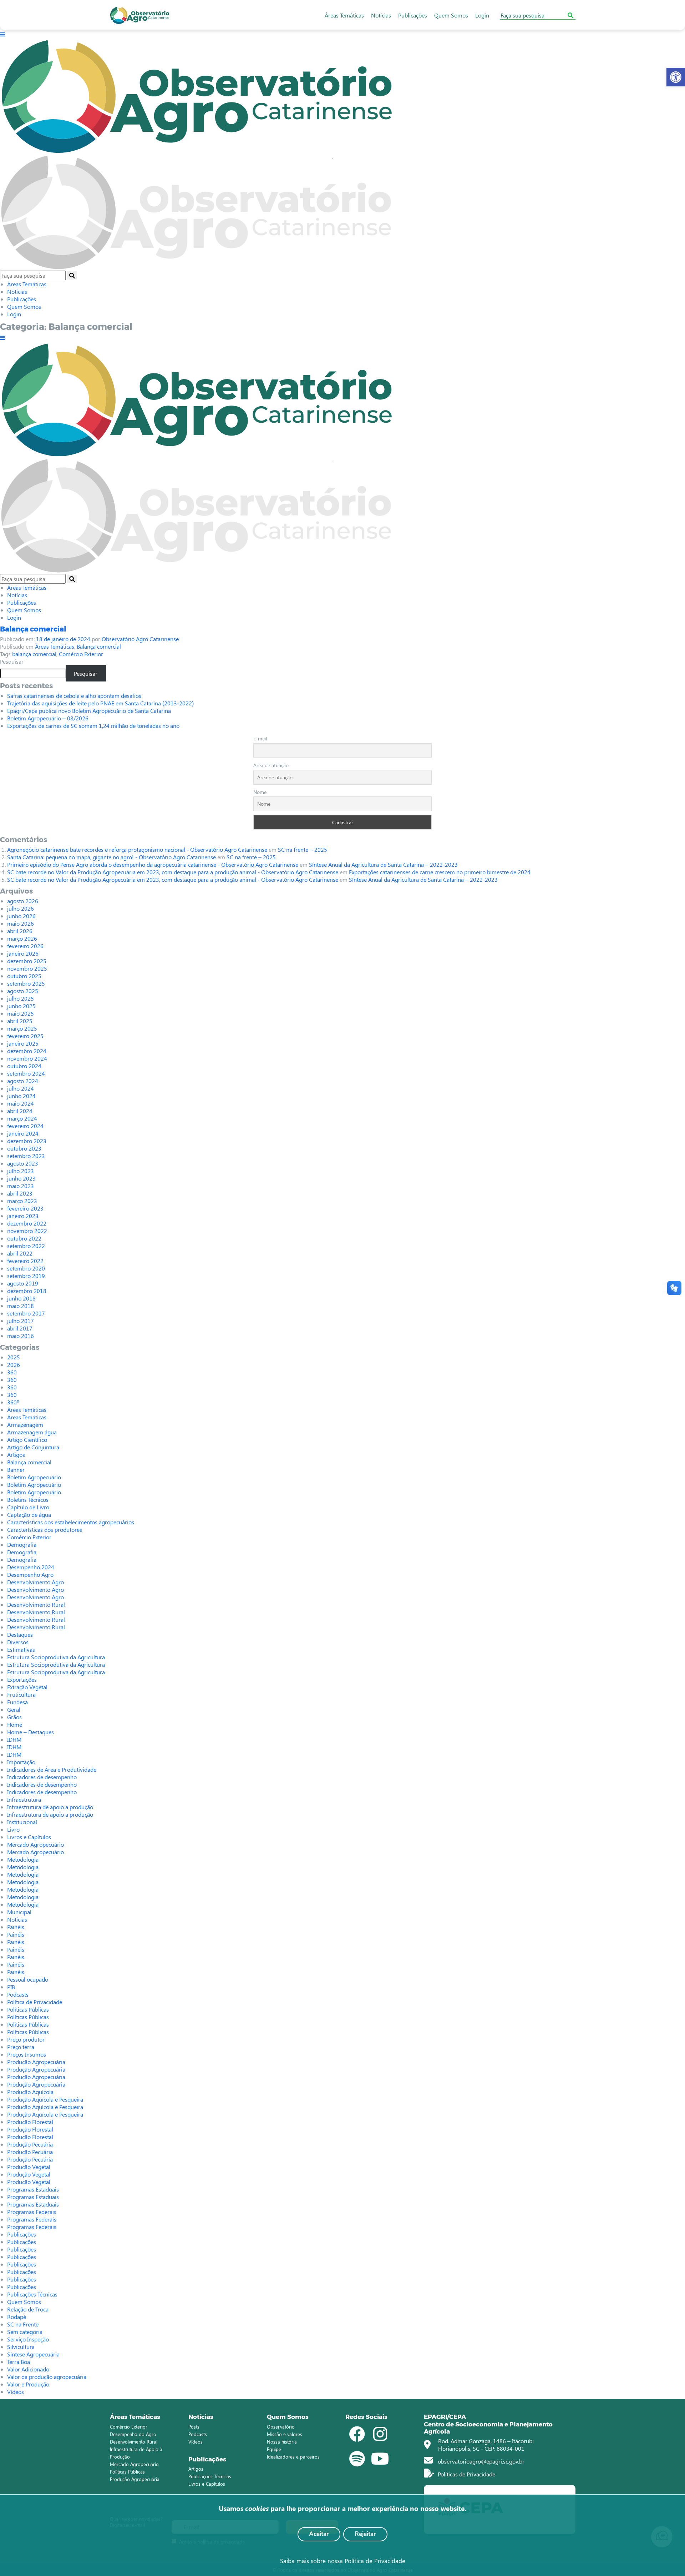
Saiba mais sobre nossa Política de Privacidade (343, 2561)
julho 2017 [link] (21, 1321)
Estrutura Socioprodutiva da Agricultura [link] (56, 1657)
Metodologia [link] (23, 1859)
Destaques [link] (20, 1634)
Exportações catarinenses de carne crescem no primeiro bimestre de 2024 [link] (440, 872)
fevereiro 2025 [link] (25, 1036)
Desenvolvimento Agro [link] (35, 1582)
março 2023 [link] (22, 1201)
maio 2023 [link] (21, 1186)
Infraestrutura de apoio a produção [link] (50, 1807)
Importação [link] (21, 1762)
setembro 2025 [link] (26, 983)
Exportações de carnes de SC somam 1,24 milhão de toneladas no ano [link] (93, 726)
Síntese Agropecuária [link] (33, 2354)
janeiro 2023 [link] (23, 1216)
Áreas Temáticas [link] (344, 15)
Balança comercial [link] (33, 629)
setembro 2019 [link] (26, 1276)
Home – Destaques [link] (31, 1732)
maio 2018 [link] (21, 1306)
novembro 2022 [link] (27, 1231)
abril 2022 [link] (20, 1253)
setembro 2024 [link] (26, 1073)
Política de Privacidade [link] (35, 2002)
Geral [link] (14, 1709)
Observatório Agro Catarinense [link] (140, 639)
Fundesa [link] (17, 1702)
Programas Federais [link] (32, 2212)
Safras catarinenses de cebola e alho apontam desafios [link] (74, 696)
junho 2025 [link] (21, 1006)
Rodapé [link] (17, 2317)
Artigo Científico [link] (27, 1440)
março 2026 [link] (22, 938)
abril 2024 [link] (20, 1111)
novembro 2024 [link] (27, 1058)
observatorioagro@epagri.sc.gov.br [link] (480, 2461)
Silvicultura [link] (21, 2347)
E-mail (260, 738)
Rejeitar (365, 2534)
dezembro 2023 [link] (27, 1141)
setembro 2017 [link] (26, 1313)
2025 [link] (14, 1357)
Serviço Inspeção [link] (28, 2339)
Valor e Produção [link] (28, 2384)
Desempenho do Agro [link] (133, 2434)
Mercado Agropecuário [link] (35, 1844)
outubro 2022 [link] (24, 1238)
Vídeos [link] (16, 2392)
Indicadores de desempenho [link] (42, 1777)
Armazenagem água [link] (32, 1432)
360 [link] (12, 1372)
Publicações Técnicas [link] (32, 2294)
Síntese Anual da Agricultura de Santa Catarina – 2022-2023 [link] (383, 864)
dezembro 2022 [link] (27, 1223)
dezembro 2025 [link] (27, 961)
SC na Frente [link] (23, 2324)
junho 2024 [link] (21, 1096)
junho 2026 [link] (21, 916)
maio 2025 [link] (21, 1013)
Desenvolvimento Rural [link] (36, 1604)
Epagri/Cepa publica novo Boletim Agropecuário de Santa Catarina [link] (89, 711)
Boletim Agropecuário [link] (34, 1477)
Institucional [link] (22, 1822)
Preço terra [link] (21, 2047)
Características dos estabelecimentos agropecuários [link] (71, 1522)
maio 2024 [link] (21, 1103)
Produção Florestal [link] (30, 2122)
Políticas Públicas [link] (28, 2009)
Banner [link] (16, 1470)
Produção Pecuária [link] (30, 2144)
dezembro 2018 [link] (27, 1291)
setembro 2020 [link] (26, 1268)
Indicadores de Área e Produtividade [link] (52, 1769)
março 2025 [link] (22, 1028)
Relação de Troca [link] (28, 2309)
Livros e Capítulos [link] (29, 1837)
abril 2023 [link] (20, 1193)
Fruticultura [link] (21, 1694)
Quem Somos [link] (451, 15)
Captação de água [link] (29, 1515)
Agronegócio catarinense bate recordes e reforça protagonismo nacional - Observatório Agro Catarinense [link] (137, 849)
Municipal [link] (19, 1912)
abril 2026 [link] (20, 931)
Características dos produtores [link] (45, 1529)
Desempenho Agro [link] (30, 1574)
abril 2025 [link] (20, 1021)
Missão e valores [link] (285, 2434)
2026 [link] (14, 1365)
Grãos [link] (14, 1717)
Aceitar (319, 2534)
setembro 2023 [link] (26, 1156)
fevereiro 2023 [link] (25, 1208)
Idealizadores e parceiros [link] (293, 2457)
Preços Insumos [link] (27, 2054)
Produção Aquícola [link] (30, 2092)
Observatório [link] (281, 2427)
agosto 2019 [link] (23, 1283)
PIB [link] (11, 1987)
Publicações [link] (413, 15)
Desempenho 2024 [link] (31, 1567)
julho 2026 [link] (21, 908)
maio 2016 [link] (21, 1336)
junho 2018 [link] (21, 1298)
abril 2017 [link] (20, 1328)
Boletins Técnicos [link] (28, 1500)
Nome (260, 792)
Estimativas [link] (21, 1649)
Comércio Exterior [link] (81, 654)
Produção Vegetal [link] (29, 2167)
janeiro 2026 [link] (23, 953)
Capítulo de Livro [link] (28, 1507)
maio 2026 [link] (21, 923)
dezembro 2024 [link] (27, 1051)
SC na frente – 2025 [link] (303, 849)
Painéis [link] (16, 1927)
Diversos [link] (18, 1642)
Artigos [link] (16, 1455)
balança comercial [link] (34, 654)
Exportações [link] (22, 1679)
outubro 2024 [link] (24, 1066)
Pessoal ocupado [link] (28, 1979)
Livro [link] (13, 1829)
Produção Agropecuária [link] (36, 2062)
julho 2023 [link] (21, 1171)
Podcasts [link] (18, 1994)
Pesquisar (12, 661)
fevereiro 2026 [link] (25, 946)
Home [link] (15, 1724)
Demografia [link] (22, 1544)
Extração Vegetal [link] (27, 1687)
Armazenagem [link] (25, 1425)
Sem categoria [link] (25, 2332)
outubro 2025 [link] (24, 976)
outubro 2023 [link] (24, 1148)
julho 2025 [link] (21, 998)
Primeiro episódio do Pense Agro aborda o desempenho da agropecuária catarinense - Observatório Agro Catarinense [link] (153, 864)
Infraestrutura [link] (24, 1799)
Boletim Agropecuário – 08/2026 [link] (48, 718)
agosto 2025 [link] (23, 991)
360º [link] (13, 1402)
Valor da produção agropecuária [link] (47, 2377)
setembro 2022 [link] (26, 1246)
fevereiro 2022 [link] (25, 1261)
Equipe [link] (274, 2449)
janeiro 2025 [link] (23, 1043)
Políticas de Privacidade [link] (466, 2474)
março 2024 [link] (22, 1118)
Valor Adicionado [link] (28, 2369)
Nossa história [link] (282, 2442)
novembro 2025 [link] (27, 968)
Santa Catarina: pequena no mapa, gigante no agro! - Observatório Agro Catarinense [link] (111, 857)
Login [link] (482, 15)
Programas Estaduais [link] (33, 2189)
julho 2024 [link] (21, 1088)
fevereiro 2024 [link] (25, 1126)
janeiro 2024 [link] (23, 1133)
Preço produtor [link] (26, 2039)
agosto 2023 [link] (23, 1163)
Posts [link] (194, 2427)
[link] (676, 77)
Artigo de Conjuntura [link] (33, 1447)
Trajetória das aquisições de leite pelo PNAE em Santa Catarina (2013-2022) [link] (100, 703)
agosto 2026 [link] (23, 901)
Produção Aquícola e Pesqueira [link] (45, 2099)
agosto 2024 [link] (23, 1081)
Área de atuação (271, 765)
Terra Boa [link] (19, 2362)
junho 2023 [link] (21, 1178)
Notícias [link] (381, 15)
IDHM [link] (14, 1739)
